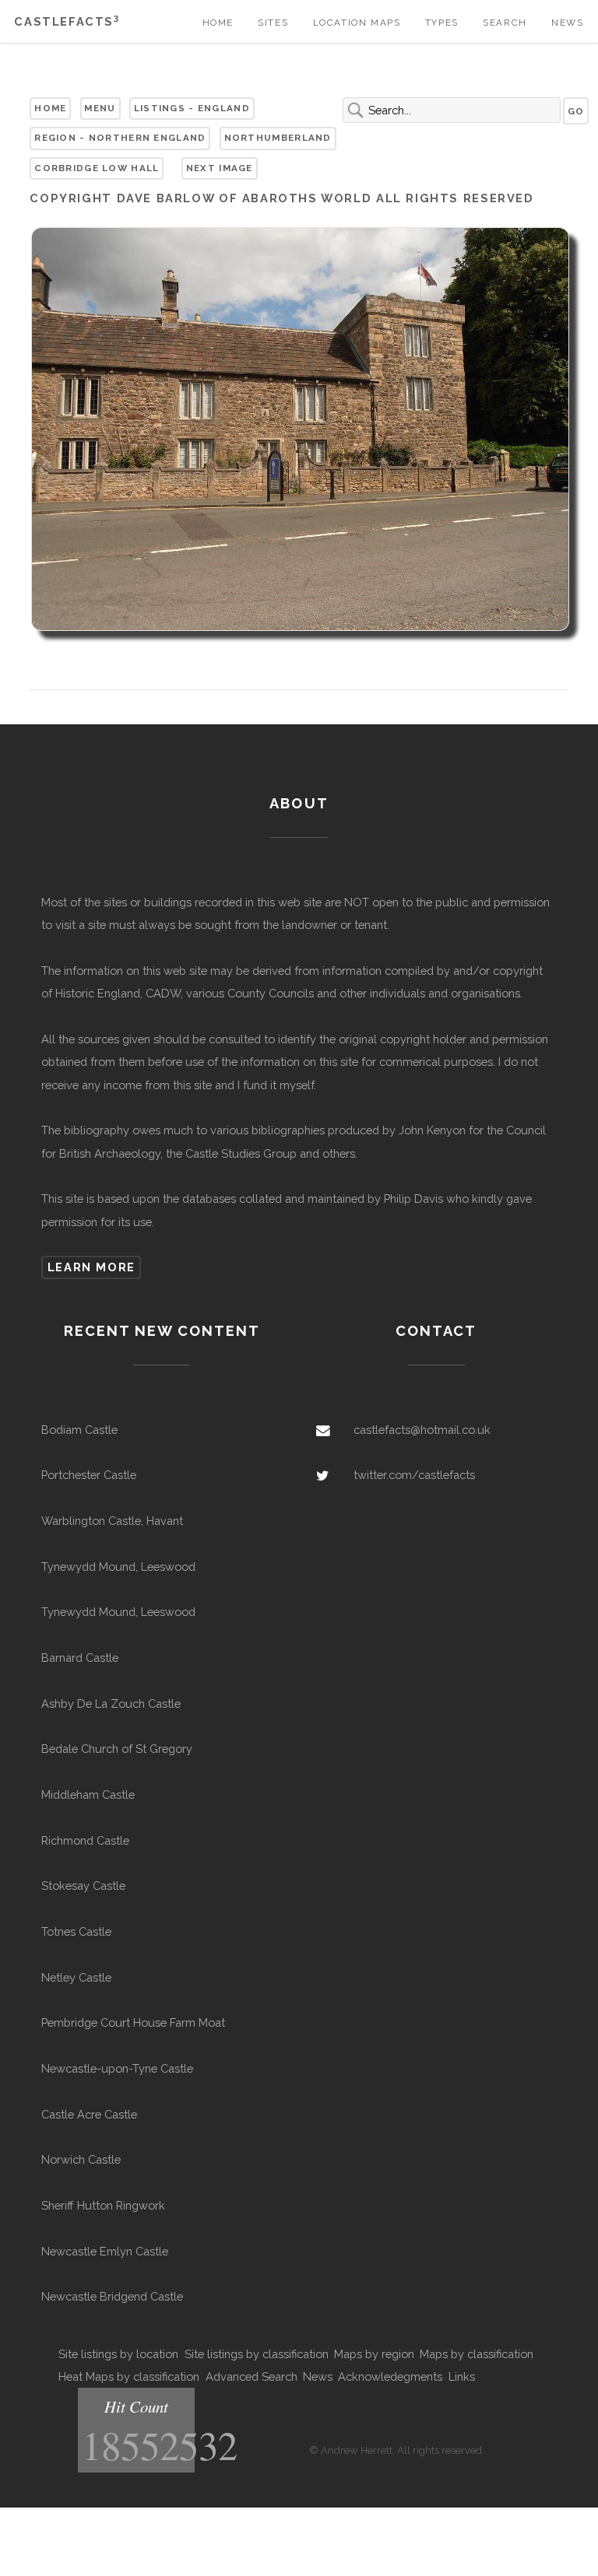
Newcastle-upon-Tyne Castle (117, 2068)
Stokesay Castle (83, 1886)
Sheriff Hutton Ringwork (103, 2205)
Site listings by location (118, 2354)
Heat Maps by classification (129, 2376)
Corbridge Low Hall (97, 168)
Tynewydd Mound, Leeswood (118, 1567)
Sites (273, 23)
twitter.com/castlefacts (414, 1475)
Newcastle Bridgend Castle (112, 2296)
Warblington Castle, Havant (112, 1521)
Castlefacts (67, 21)
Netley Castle (76, 1977)
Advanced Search (252, 2376)
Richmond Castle (85, 1840)
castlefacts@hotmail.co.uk (422, 1430)
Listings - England (192, 108)
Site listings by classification (257, 2354)
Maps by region (374, 2354)
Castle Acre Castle (89, 2114)
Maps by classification (477, 2354)
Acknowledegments (390, 2376)
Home (218, 23)
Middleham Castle (88, 1794)
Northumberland (278, 138)
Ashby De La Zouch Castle (111, 1703)
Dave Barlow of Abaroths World (244, 198)
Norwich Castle (81, 2159)
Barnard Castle (80, 1658)
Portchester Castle (89, 1475)
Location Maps (357, 23)
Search (505, 23)
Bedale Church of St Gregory (117, 1749)
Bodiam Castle (79, 1430)
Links (462, 2376)
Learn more (91, 1267)
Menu (100, 108)
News (567, 23)
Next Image (220, 168)
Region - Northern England (120, 138)
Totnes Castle (76, 1931)
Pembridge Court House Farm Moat (133, 2022)
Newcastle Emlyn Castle (105, 2251)
